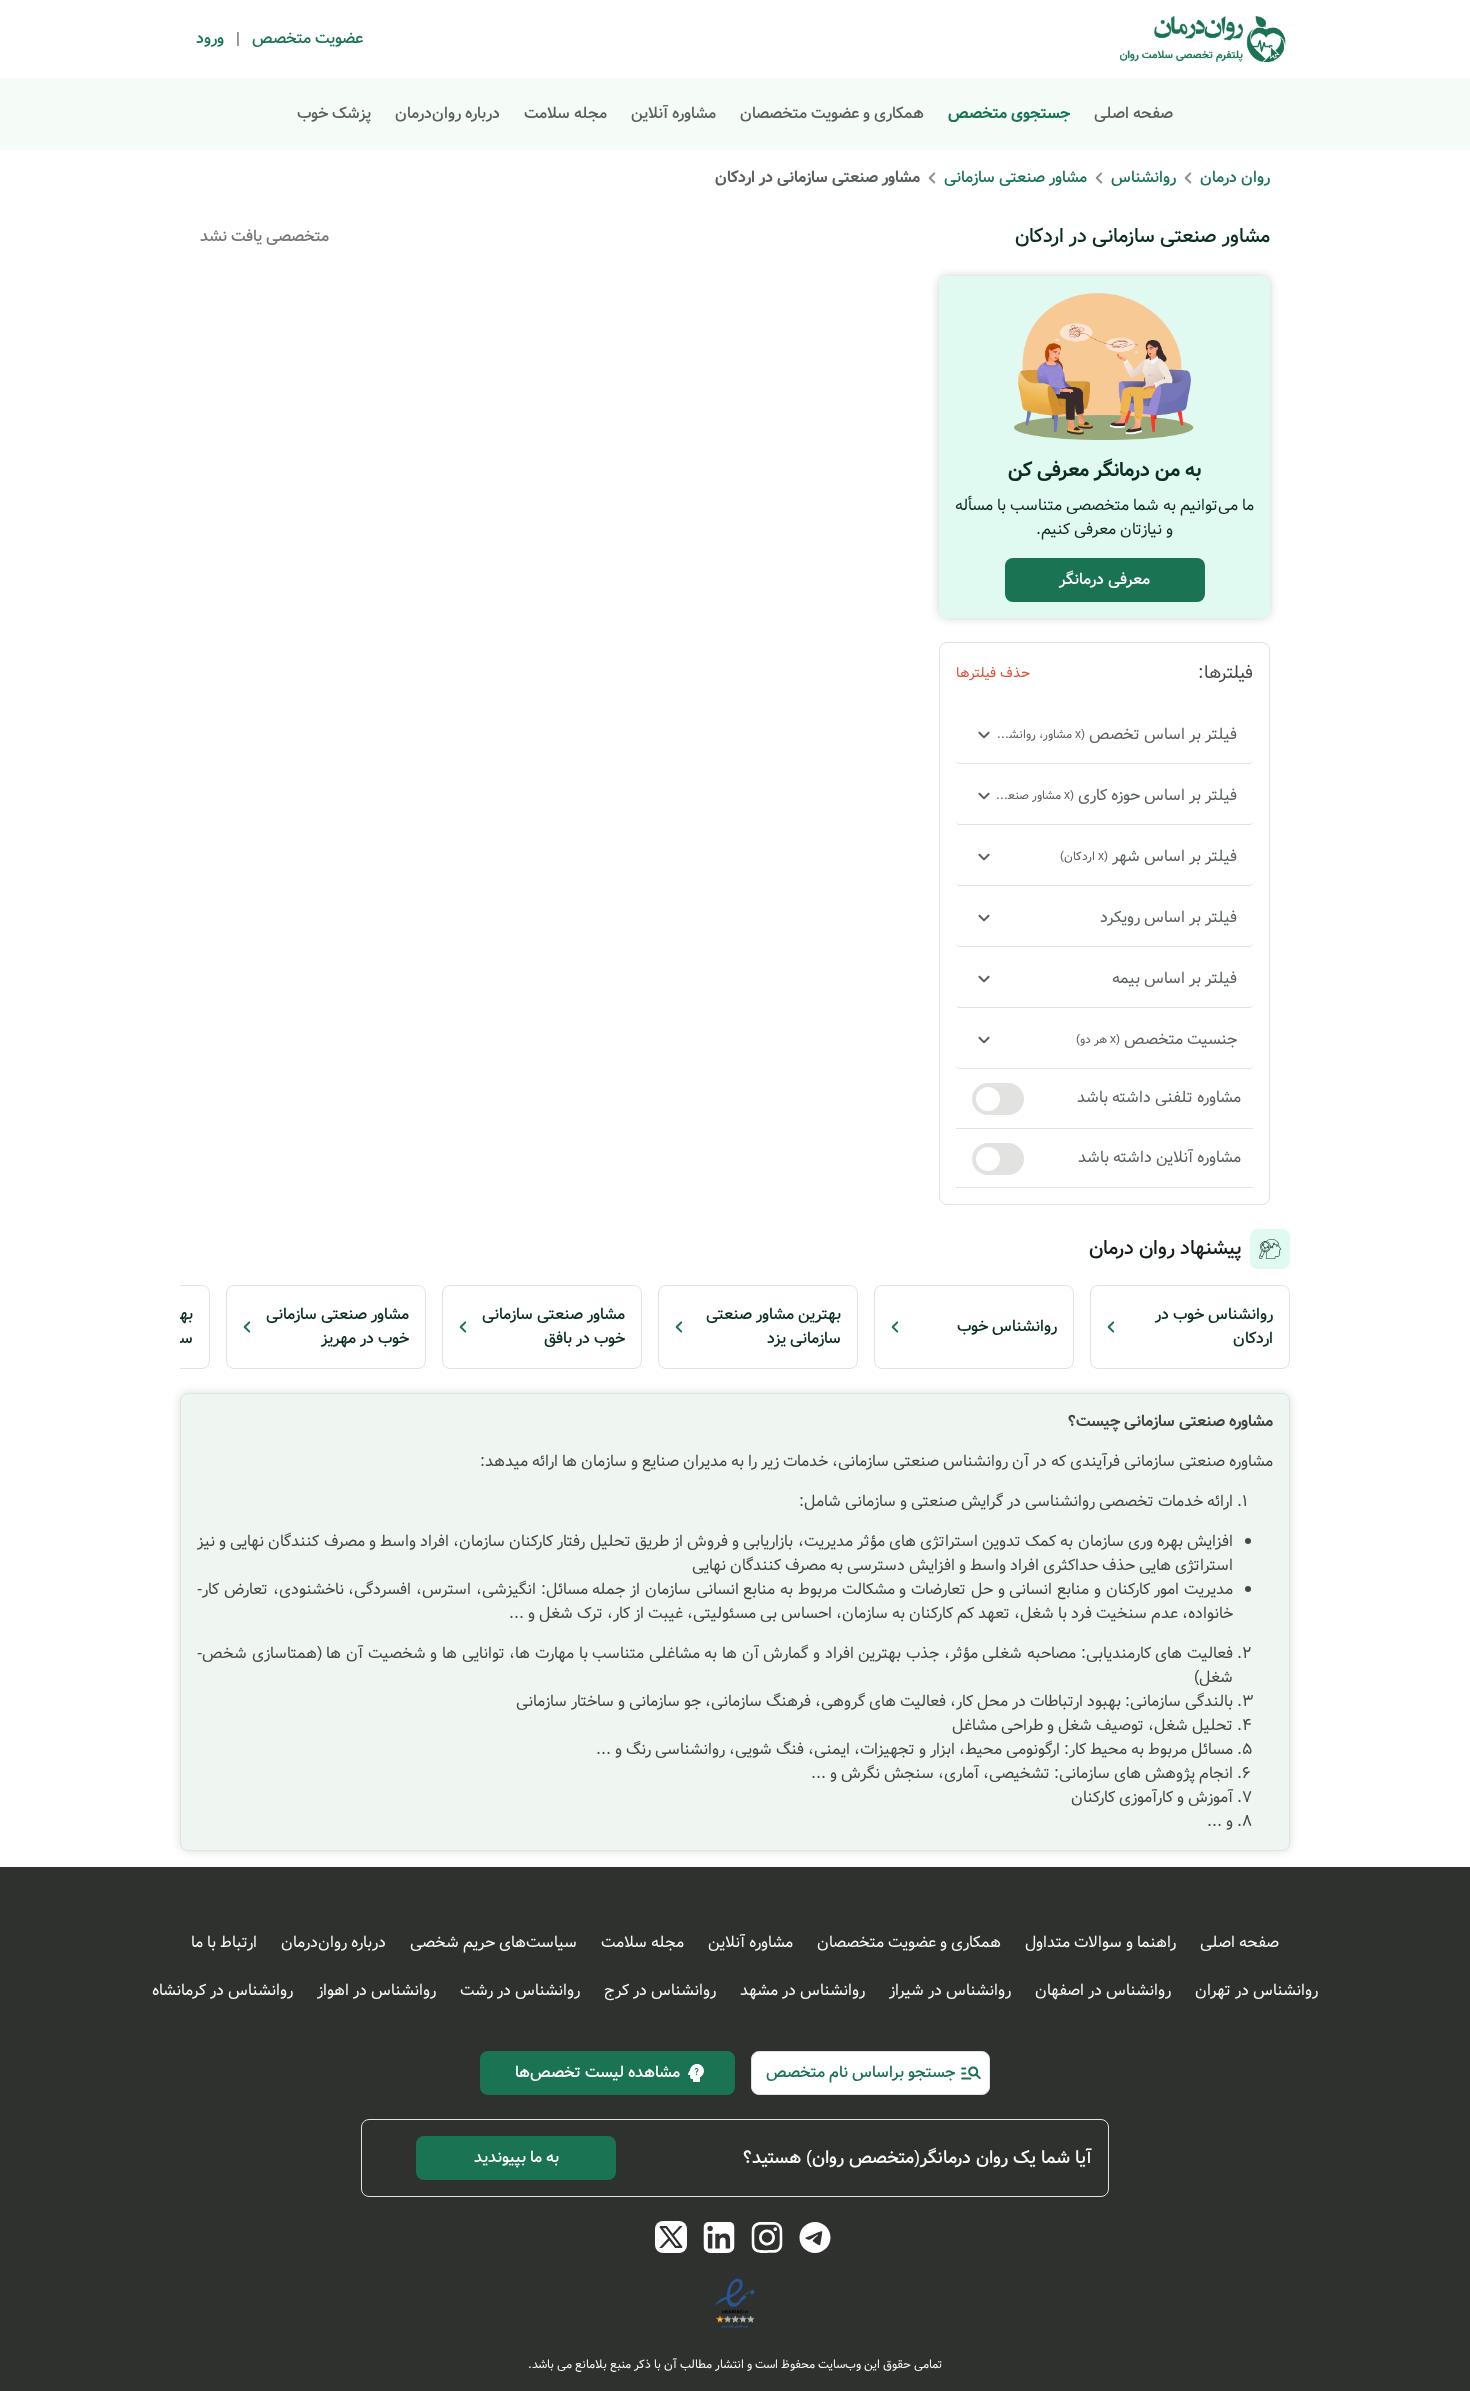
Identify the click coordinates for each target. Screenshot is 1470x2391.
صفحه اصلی (1133, 113)
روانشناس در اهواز (376, 1990)
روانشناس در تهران (1256, 1990)
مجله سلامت (565, 113)
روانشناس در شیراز (950, 1990)
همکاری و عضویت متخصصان (832, 113)
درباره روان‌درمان (447, 113)
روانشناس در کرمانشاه (222, 1990)
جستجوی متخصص (1009, 113)
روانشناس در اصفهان (1103, 1990)
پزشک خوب (334, 113)
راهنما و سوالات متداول (1100, 1942)
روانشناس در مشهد (802, 1990)
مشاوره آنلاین (673, 113)
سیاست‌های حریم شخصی (493, 1942)
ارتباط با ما (224, 1942)
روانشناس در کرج (660, 1990)
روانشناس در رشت (520, 1990)
